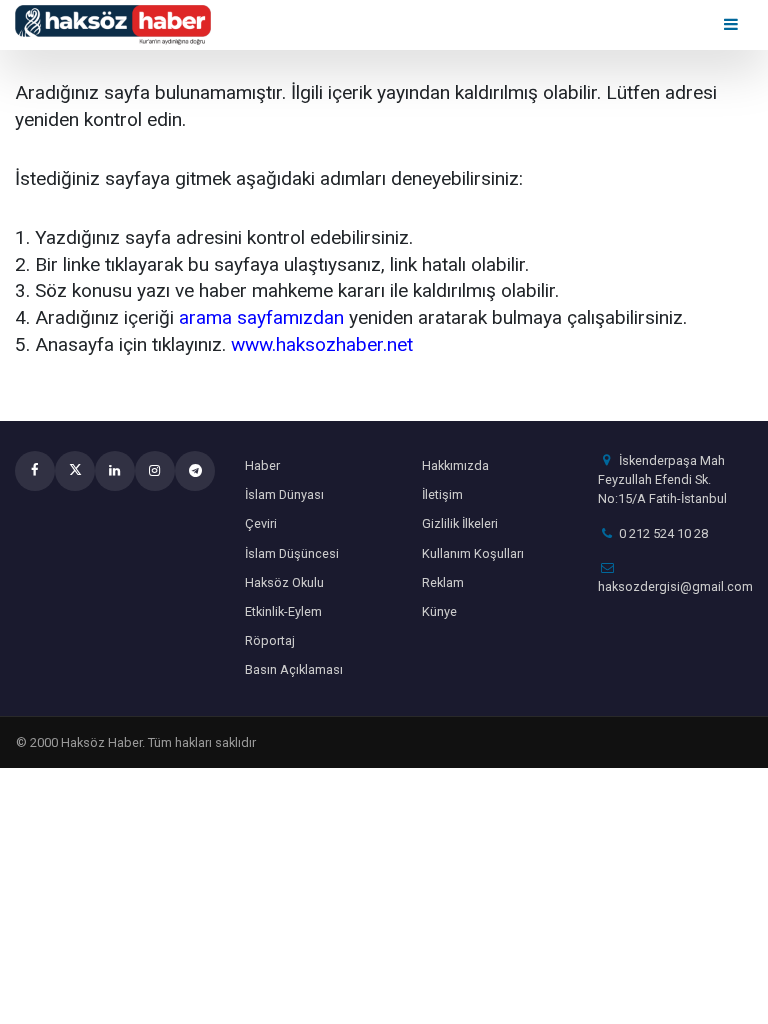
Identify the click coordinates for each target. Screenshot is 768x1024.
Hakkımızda (455, 465)
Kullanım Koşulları (473, 553)
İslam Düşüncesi (292, 553)
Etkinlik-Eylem (283, 611)
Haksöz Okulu (284, 582)
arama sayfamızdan (261, 317)
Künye (439, 611)
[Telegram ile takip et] (195, 471)
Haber (262, 465)
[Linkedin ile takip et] (115, 471)
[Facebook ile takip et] (35, 471)
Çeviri (261, 523)
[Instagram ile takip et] (155, 471)
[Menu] (732, 24)
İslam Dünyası (284, 494)
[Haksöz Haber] (113, 23)
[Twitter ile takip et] (75, 471)
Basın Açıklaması (294, 669)
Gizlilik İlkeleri (460, 523)
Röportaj (270, 640)
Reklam (443, 582)
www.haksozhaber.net (322, 344)
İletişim (442, 494)
